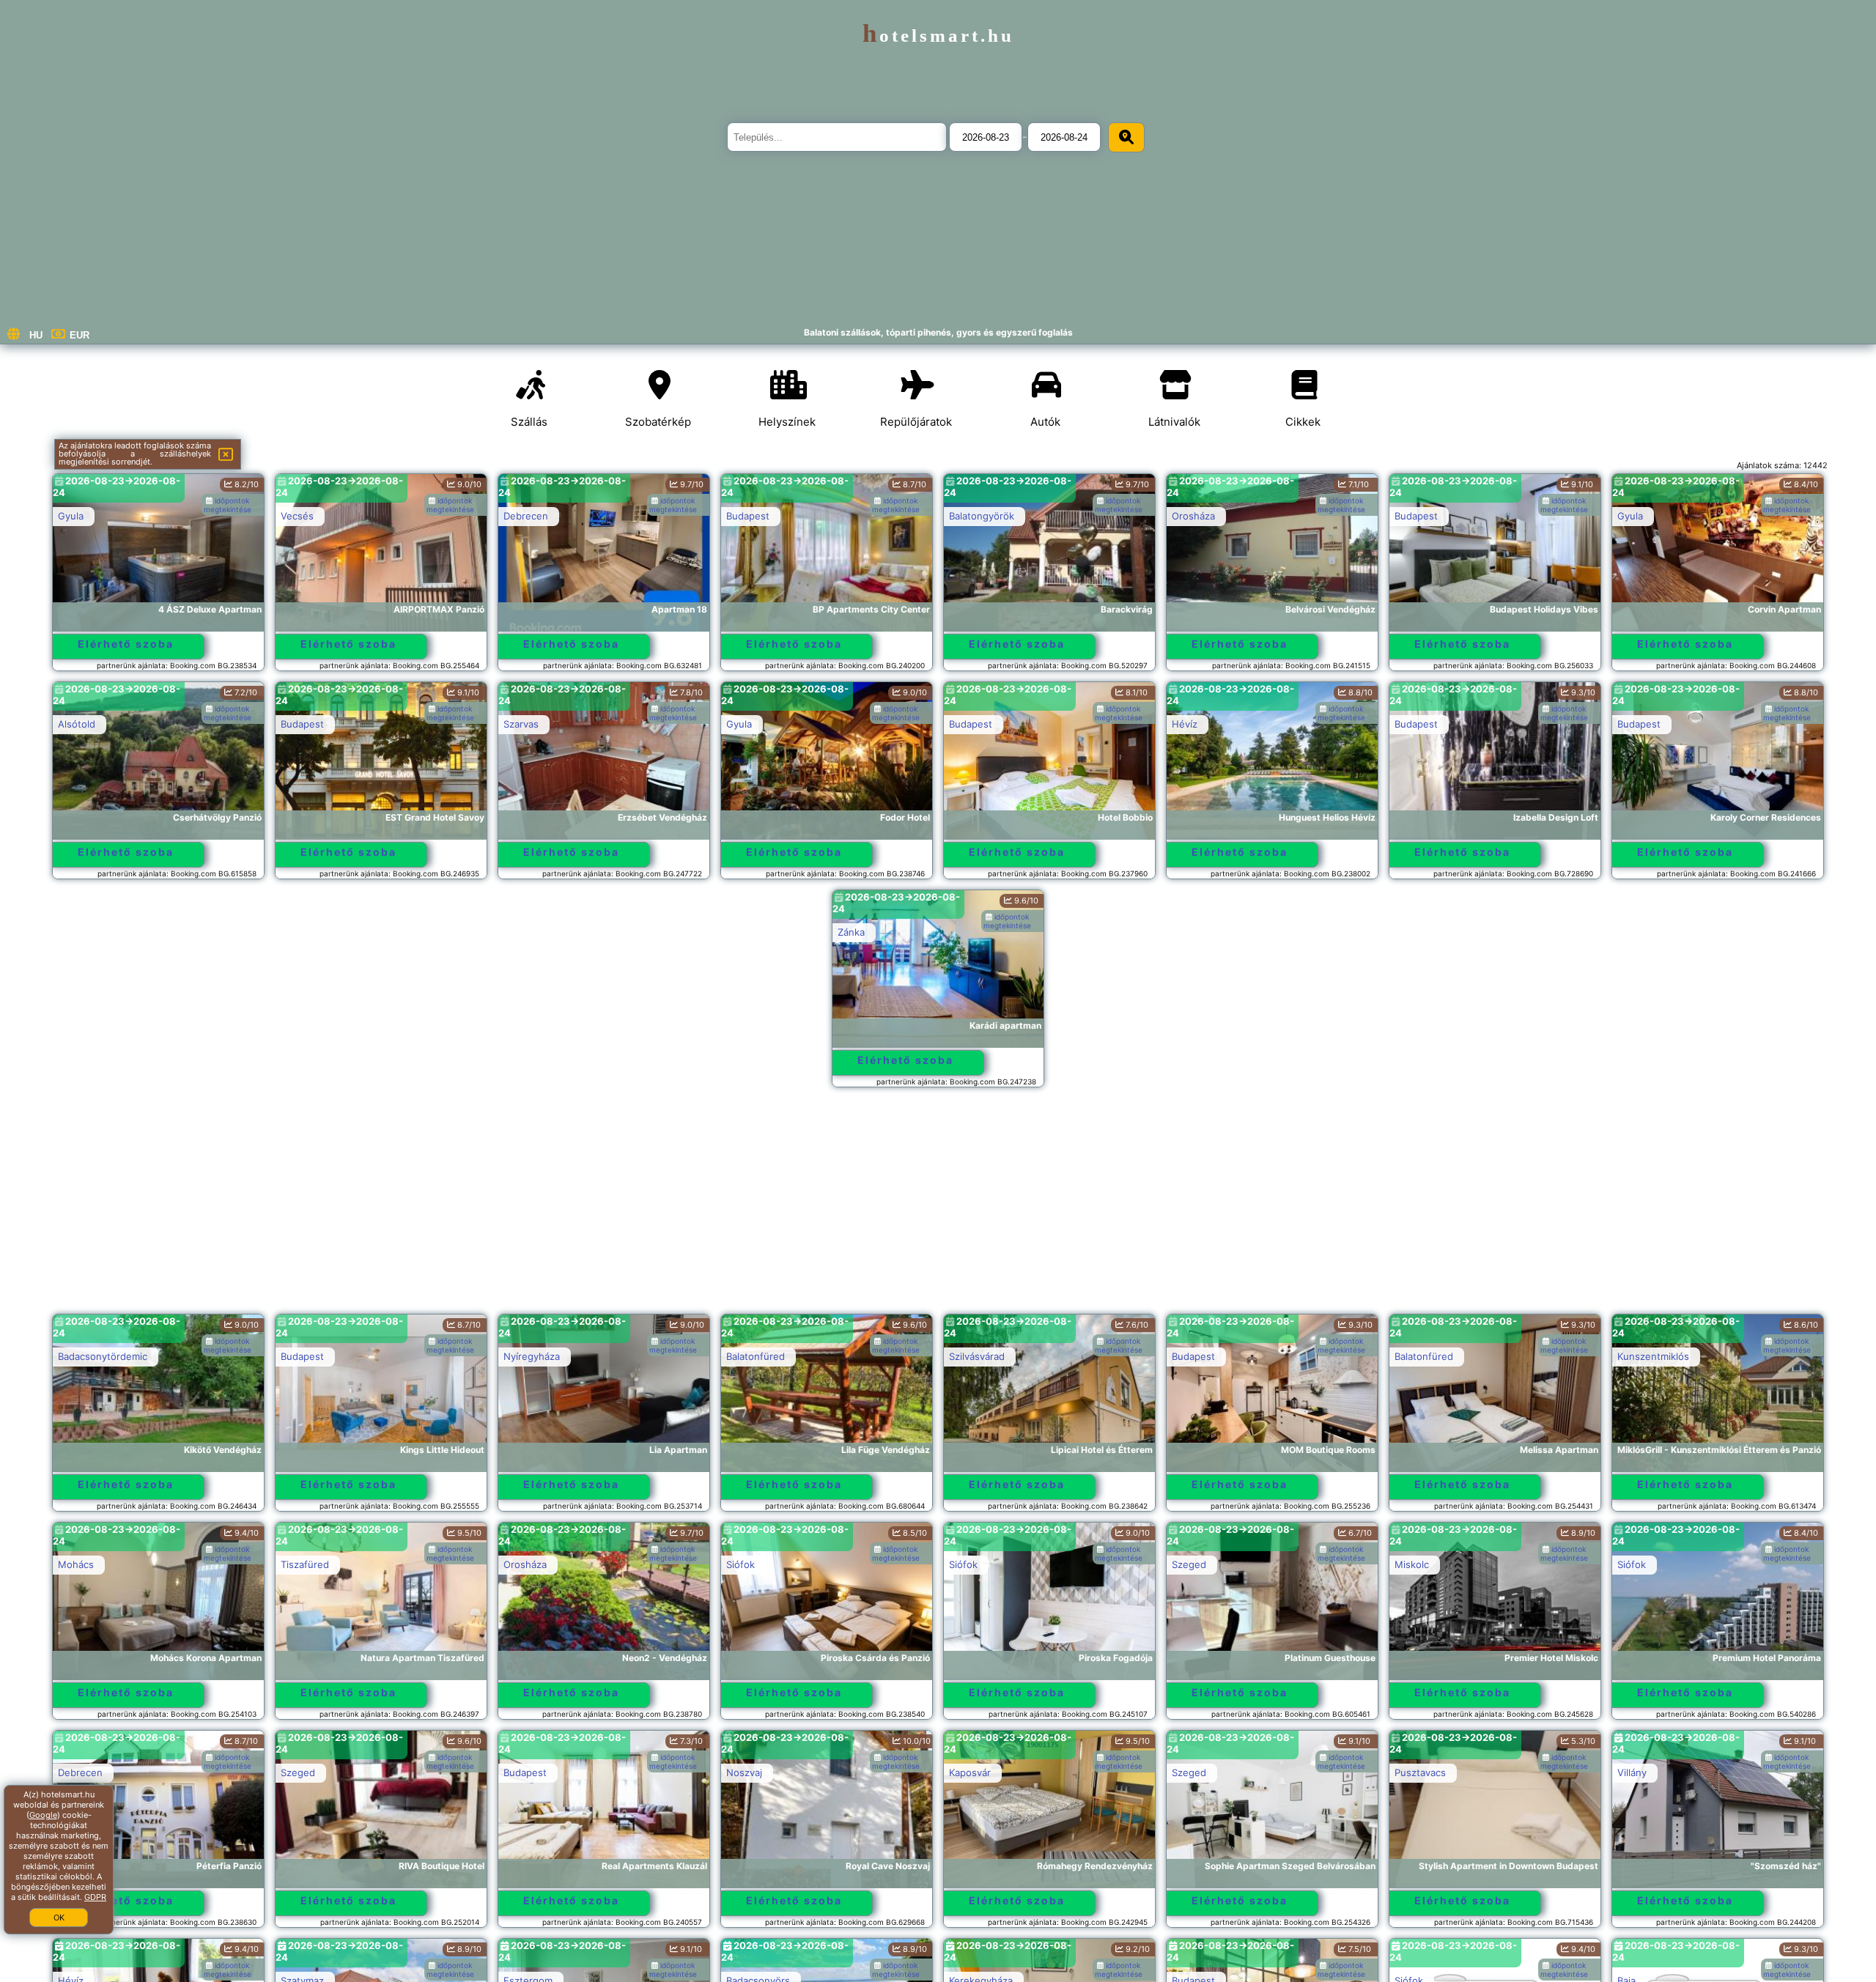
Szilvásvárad (977, 1356)
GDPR (95, 1897)
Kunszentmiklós (1653, 1356)
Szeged (1189, 1564)
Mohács (76, 1564)
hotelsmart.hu (938, 36)
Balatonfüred (756, 1356)
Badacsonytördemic (103, 1356)
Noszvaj (744, 1772)
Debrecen (526, 516)
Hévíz (1185, 724)
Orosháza (1193, 516)
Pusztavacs (1420, 1772)
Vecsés (297, 516)
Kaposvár (970, 1772)
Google (43, 1815)
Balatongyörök (982, 516)
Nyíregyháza (532, 1356)
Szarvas (521, 724)
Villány (1632, 1772)
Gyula (71, 516)
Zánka (851, 932)
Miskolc (1412, 1564)
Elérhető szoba (126, 644)
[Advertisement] (938, 1208)
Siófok (741, 1564)
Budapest (748, 516)
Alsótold (77, 724)
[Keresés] (1126, 137)
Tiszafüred (305, 1564)
